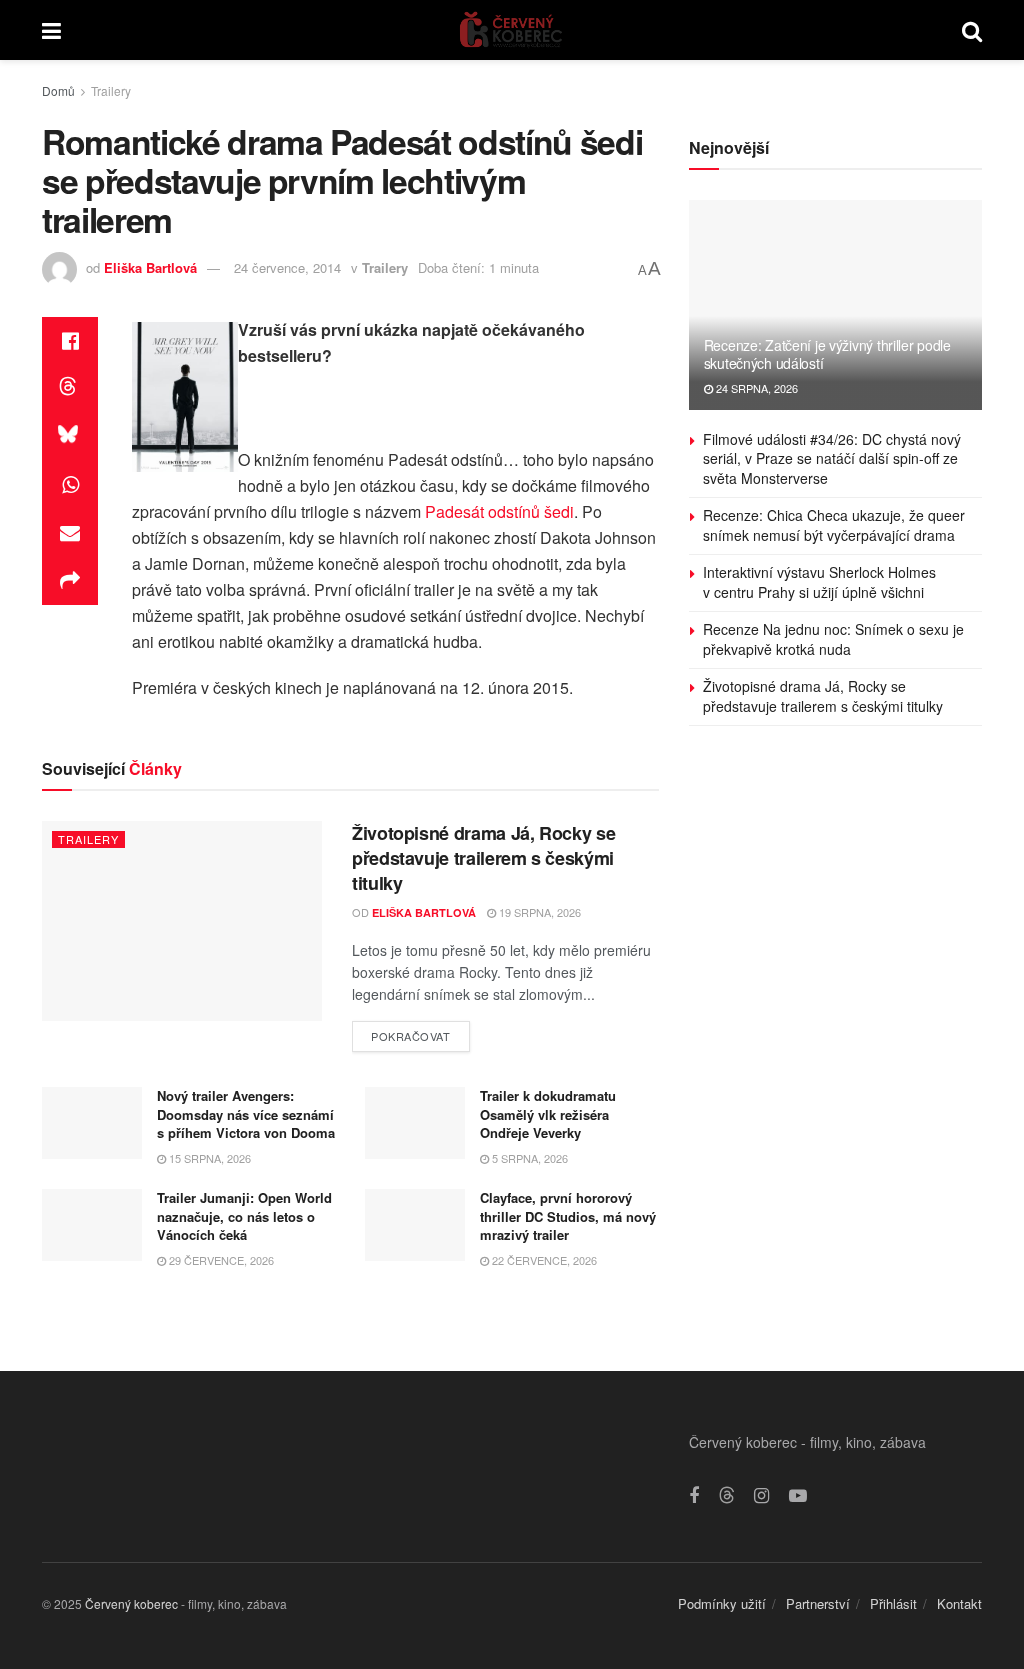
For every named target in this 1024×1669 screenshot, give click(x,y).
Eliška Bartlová (150, 267)
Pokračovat (420, 1032)
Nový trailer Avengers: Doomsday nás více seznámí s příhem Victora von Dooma (246, 1113)
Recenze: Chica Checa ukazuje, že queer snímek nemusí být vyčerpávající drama (834, 525)
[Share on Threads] (70, 389)
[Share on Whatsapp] (70, 485)
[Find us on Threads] (727, 1495)
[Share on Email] (70, 533)
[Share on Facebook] (70, 341)
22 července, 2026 (543, 1260)
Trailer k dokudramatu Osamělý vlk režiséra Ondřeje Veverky (548, 1113)
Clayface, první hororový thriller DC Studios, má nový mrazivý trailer (568, 1215)
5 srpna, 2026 (528, 1158)
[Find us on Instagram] (761, 1496)
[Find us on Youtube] (798, 1496)
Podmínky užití (722, 1603)
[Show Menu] (51, 30)
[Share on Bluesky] (70, 437)
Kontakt (959, 1603)
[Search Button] (972, 30)
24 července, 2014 (287, 267)
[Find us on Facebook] (694, 1496)
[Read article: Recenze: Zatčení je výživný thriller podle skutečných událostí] (835, 305)
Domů (58, 90)
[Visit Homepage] (511, 30)
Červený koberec (131, 1603)
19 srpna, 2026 (538, 912)
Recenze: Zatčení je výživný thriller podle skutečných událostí (827, 354)
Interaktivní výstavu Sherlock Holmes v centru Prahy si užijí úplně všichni (819, 582)
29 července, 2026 (220, 1260)
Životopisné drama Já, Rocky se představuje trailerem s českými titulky (483, 858)
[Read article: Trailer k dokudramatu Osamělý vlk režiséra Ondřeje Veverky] (415, 1123)
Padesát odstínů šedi (499, 511)
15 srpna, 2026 (208, 1158)
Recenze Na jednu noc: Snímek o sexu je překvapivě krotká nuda (833, 639)
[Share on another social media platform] (70, 581)
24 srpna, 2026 (755, 388)
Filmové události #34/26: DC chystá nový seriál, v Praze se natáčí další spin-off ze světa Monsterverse (832, 458)
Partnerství (818, 1603)
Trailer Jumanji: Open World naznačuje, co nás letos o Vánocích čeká (244, 1215)
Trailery (111, 90)
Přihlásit (893, 1603)
